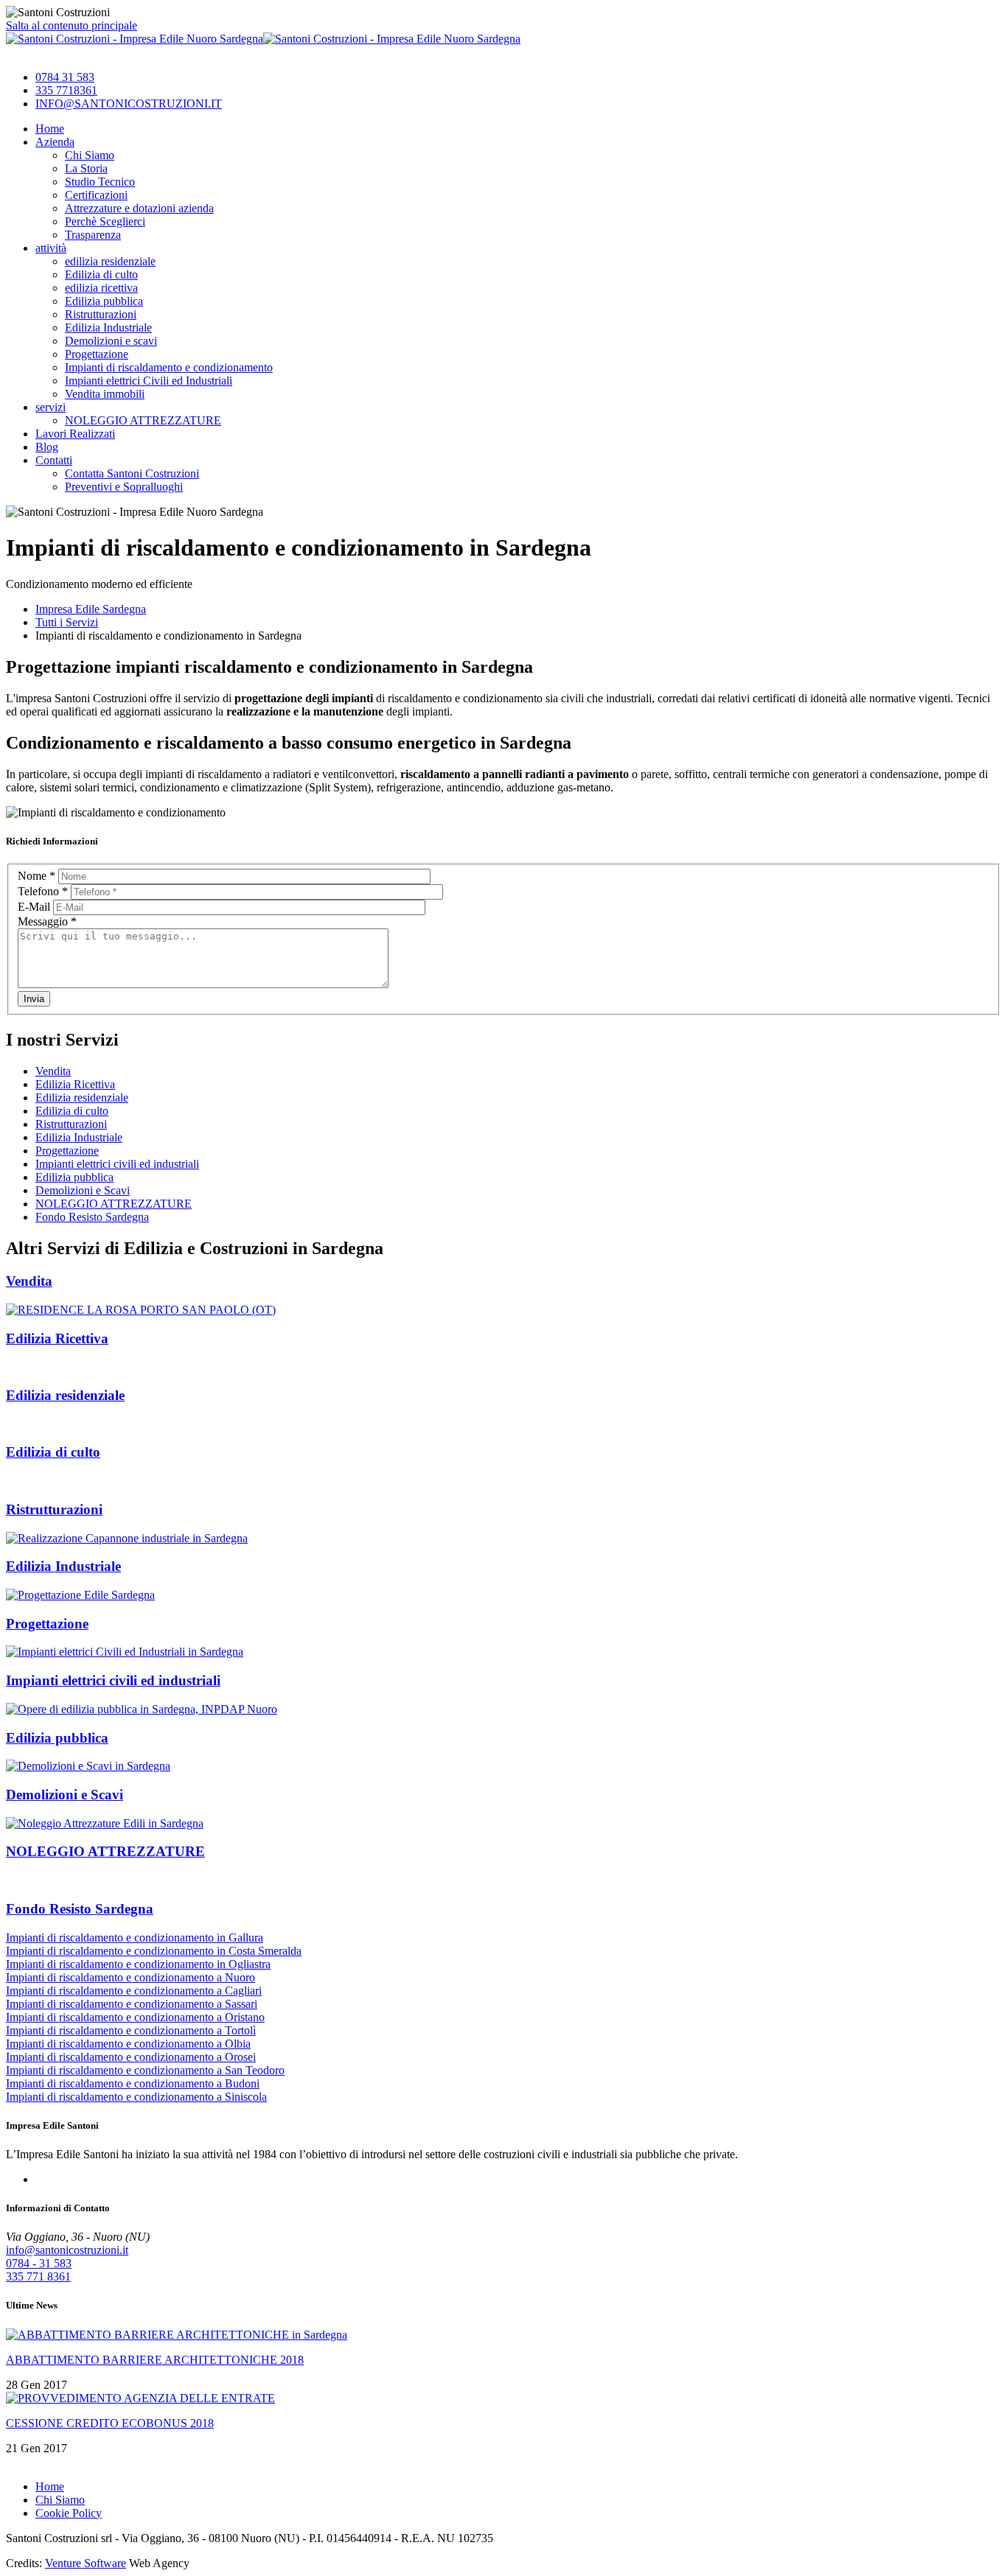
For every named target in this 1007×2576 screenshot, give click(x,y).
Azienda (55, 142)
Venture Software (86, 2563)
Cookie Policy (69, 2513)
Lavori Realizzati (75, 434)
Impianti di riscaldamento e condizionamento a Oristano (135, 2017)
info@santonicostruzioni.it (67, 2250)
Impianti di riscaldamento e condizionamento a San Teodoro (145, 2070)
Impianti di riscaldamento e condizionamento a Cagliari (134, 1991)
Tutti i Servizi (67, 622)
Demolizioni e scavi (111, 341)
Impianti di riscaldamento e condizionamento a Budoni (133, 2083)
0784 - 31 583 (39, 2263)
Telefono (43, 891)
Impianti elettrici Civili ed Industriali (149, 381)
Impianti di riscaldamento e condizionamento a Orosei (131, 2057)
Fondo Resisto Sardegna (92, 1217)
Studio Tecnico (100, 182)
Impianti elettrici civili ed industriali (117, 1164)
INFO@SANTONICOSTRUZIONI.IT (129, 104)
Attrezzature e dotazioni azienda (139, 208)
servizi (50, 407)
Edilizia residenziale (82, 1098)
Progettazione (97, 354)
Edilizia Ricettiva (75, 1084)
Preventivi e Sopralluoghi (124, 487)
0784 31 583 (65, 77)
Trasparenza (93, 235)
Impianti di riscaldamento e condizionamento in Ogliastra (138, 1964)
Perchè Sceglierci (105, 221)
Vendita (53, 1071)
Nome (36, 876)
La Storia (86, 168)
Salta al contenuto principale (72, 25)
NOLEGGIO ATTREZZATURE (143, 420)
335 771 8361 (38, 2276)
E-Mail (35, 907)
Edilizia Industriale (108, 328)
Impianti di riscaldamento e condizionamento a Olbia (128, 2044)
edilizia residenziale (110, 261)
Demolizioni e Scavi (83, 1190)
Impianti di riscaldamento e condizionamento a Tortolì (131, 2030)
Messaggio (47, 921)
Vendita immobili (105, 394)
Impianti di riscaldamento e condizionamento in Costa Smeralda (154, 1951)
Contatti (54, 460)
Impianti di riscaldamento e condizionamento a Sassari (132, 2004)
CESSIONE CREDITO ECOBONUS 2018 (110, 2423)
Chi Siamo (90, 155)
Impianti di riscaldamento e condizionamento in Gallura (135, 1938)
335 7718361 (66, 90)
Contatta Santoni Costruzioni (132, 473)
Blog (47, 447)
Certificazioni (96, 195)
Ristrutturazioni (101, 314)
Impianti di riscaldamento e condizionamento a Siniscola (136, 2097)
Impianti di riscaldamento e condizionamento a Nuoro (130, 1977)
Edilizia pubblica (104, 301)
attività (51, 248)
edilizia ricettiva (101, 288)
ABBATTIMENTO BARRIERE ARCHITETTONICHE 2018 (155, 2360)
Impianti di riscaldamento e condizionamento (169, 367)
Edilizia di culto (101, 274)
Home (50, 129)
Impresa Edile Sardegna (91, 609)
